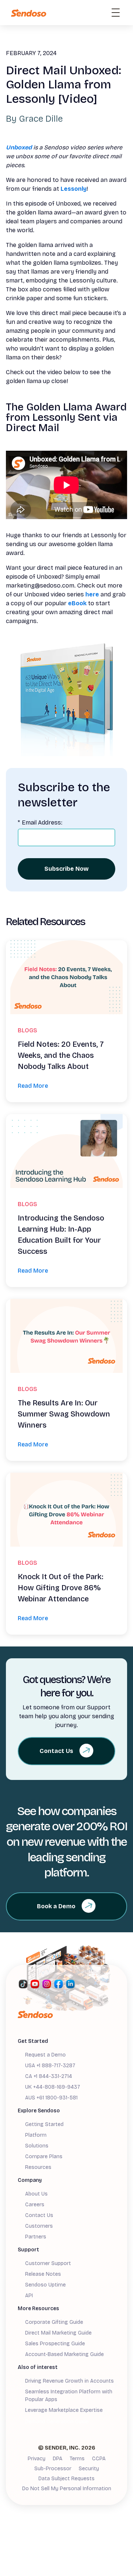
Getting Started (44, 2124)
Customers (39, 2226)
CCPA (99, 2459)
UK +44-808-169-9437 (53, 2087)
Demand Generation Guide (57, 2422)
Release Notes (43, 2274)
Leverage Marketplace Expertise (64, 2410)
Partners (36, 2237)
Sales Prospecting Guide (55, 2344)
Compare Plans (44, 2157)
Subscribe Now (66, 869)
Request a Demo (45, 2055)
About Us (36, 2194)
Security (89, 2469)
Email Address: (40, 822)
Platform (36, 2135)
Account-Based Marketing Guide (64, 2354)
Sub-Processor (53, 2469)
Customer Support (48, 2263)
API (29, 2296)
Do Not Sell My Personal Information (67, 2489)
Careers (35, 2205)
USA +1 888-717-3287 (50, 2066)
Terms (77, 2459)
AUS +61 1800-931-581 (51, 2098)
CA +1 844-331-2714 (49, 2076)
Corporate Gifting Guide (54, 2322)
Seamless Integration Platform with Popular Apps (69, 2396)
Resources (38, 2167)
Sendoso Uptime (45, 2285)
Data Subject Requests (66, 2479)
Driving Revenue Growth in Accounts (69, 2381)
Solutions (37, 2146)
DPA (58, 2459)
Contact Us (39, 2215)
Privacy (37, 2459)
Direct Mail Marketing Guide (58, 2333)
